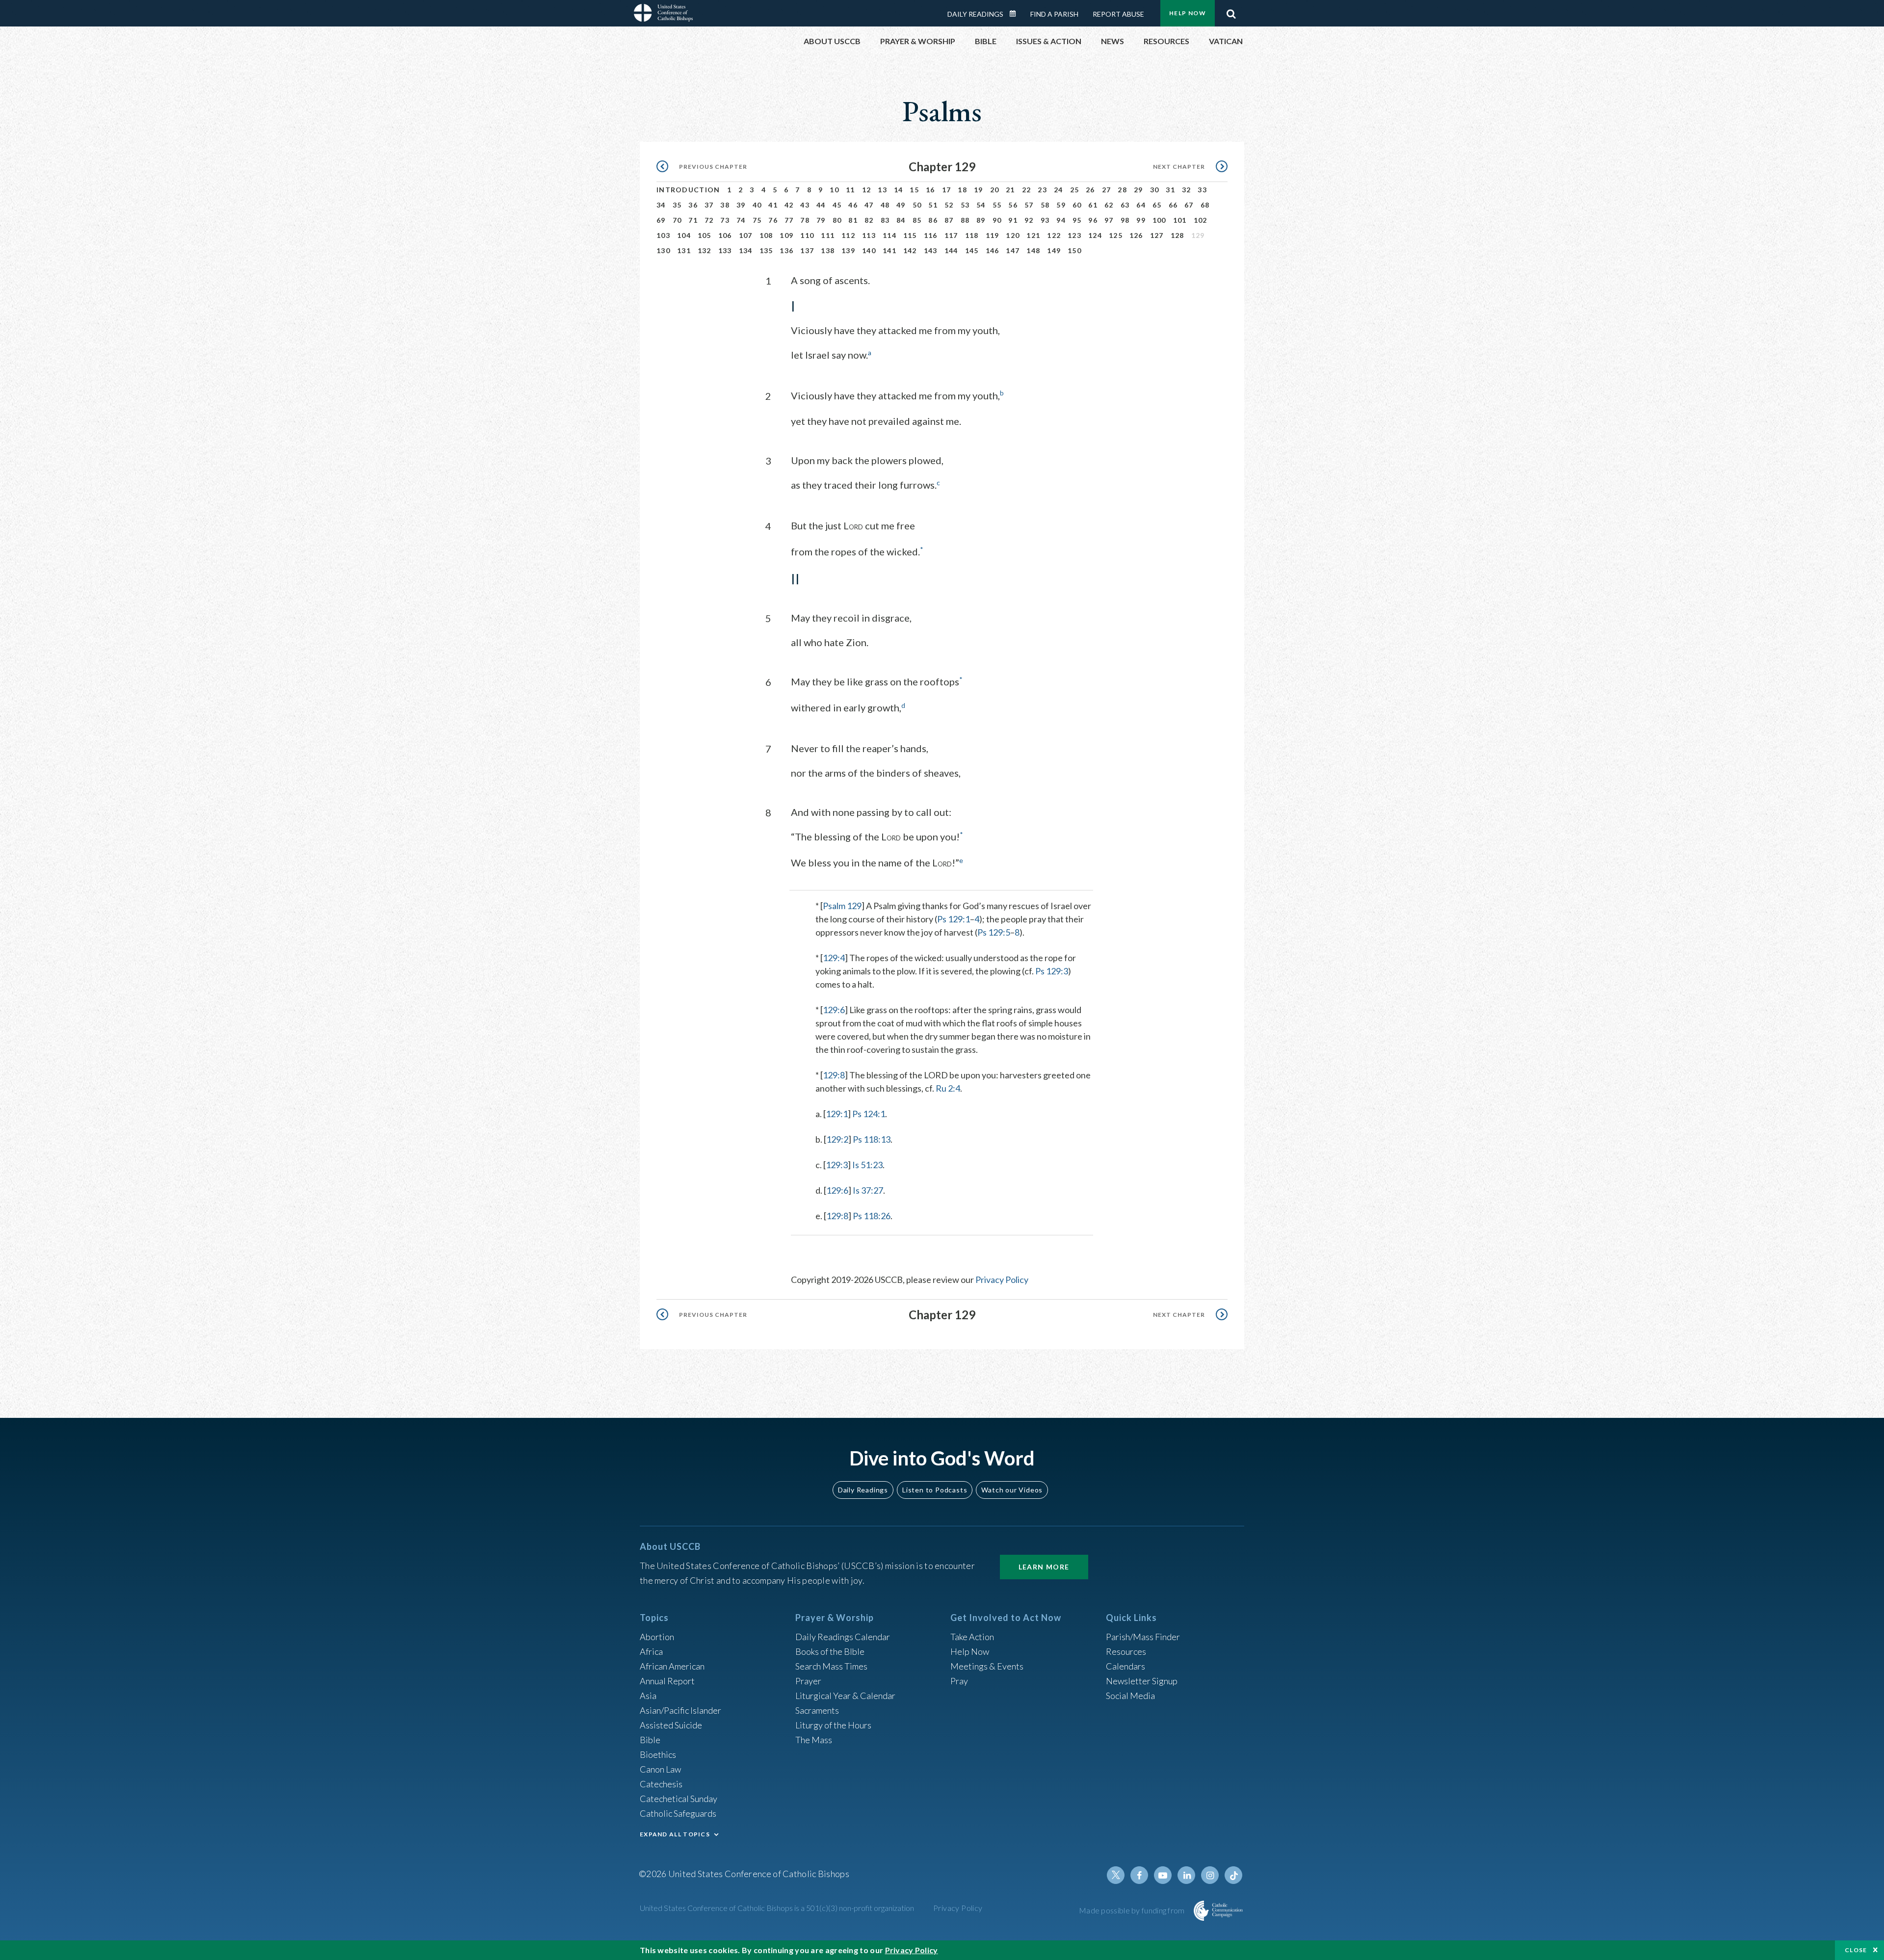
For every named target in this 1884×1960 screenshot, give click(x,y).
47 (869, 205)
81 (853, 220)
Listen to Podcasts (935, 1490)
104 (684, 235)
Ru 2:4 (948, 1088)
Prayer (808, 1681)
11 (850, 190)
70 (677, 220)
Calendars (1125, 1666)
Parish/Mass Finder (1143, 1637)
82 (869, 220)
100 (1159, 220)
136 (786, 250)
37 (709, 205)
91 (1013, 220)
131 (684, 250)
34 (661, 205)
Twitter (1116, 1875)
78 (805, 220)
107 (746, 235)
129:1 (837, 1114)
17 (947, 190)
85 (917, 220)
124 (1095, 235)
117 (951, 235)
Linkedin (1186, 1875)
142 (910, 250)
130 (663, 250)
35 (677, 205)
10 (834, 190)
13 (882, 190)
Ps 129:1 (954, 919)
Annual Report (667, 1681)
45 (837, 205)
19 (979, 190)
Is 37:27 (868, 1190)
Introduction (688, 190)
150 (1074, 250)
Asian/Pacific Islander (680, 1710)
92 (1029, 220)
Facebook (1139, 1875)
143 (931, 250)
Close (1856, 1950)
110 (807, 235)
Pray (959, 1681)
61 (1093, 205)
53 (965, 205)
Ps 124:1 (869, 1114)
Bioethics (658, 1754)
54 (981, 205)
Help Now (1188, 13)
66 (1173, 205)
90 (997, 220)
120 (1013, 235)
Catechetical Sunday (679, 1799)
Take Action (972, 1637)
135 (766, 250)
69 (661, 220)
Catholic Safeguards (678, 1813)
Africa (651, 1651)
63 (1125, 205)
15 (914, 190)
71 (693, 220)
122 (1054, 235)
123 (1074, 235)
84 (901, 220)
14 (899, 190)
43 (805, 205)
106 (725, 235)
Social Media (1130, 1696)
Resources (1126, 1651)
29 (1138, 190)
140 (869, 250)
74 (741, 220)
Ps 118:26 (872, 1216)
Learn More (1044, 1567)
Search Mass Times (831, 1666)
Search (1231, 11)
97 (1109, 220)
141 (890, 250)
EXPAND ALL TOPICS (675, 1834)
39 (741, 205)
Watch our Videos (1012, 1490)
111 (828, 235)
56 (1013, 205)
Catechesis (661, 1784)
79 (821, 220)
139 (848, 250)
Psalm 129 (842, 906)
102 (1201, 220)
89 (981, 220)
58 (1045, 205)
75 (757, 220)
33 (1202, 190)
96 (1093, 220)
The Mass (814, 1740)
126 (1136, 235)
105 (705, 235)
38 (725, 205)
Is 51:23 (867, 1165)
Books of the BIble (830, 1651)
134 (746, 250)
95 (1077, 220)
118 (972, 235)
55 (997, 205)
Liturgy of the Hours (833, 1725)
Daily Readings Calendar (1016, 14)
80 (837, 220)
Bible (650, 1740)
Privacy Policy (1002, 1280)
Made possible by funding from (1133, 1910)
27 (1107, 190)
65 (1157, 205)
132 (705, 250)
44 (821, 205)
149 (1054, 250)
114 (890, 235)
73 (725, 220)
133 (725, 250)
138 (828, 250)
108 (766, 235)
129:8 (834, 1075)
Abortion (657, 1637)
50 (917, 205)
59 (1061, 205)
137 (807, 250)
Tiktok (1233, 1875)
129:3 (837, 1165)
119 (993, 235)
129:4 (834, 958)
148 (1033, 250)
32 (1187, 190)
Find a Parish (1054, 14)
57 (1029, 205)
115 (910, 235)
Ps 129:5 (994, 932)
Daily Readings (975, 14)
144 (951, 250)
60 (1077, 205)
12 (867, 190)
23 (1042, 190)
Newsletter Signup (1142, 1681)
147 (1013, 250)
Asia (648, 1696)
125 (1116, 235)
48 (885, 205)
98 (1125, 220)
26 (1090, 190)
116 (931, 235)
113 (869, 235)
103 (663, 235)
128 (1177, 235)
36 (693, 205)
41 (773, 205)
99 (1141, 220)
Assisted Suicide (671, 1725)
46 (853, 205)
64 (1141, 205)
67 (1189, 205)
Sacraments (817, 1710)
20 (995, 190)
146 (993, 250)
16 (930, 190)
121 (1033, 235)
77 (789, 220)
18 (962, 190)
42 (789, 205)
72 (709, 220)
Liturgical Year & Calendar (845, 1696)
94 (1061, 220)
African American (672, 1666)
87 (949, 220)
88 (965, 220)
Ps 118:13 (872, 1139)
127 (1157, 235)
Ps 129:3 (1052, 971)
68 (1205, 205)
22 (1027, 190)
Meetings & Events (987, 1666)
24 (1059, 190)
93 (1045, 220)
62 (1109, 205)
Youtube (1163, 1875)
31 (1170, 190)
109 (786, 235)
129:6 (834, 1010)
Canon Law (660, 1769)
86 (933, 220)
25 (1075, 190)
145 (972, 250)
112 (848, 235)
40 (757, 205)
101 (1180, 220)
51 (933, 205)
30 (1155, 190)
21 (1010, 190)
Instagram (1210, 1875)
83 (885, 220)
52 (949, 205)
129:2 (837, 1139)
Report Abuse (1118, 14)
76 (773, 220)
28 (1122, 190)
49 (901, 205)
